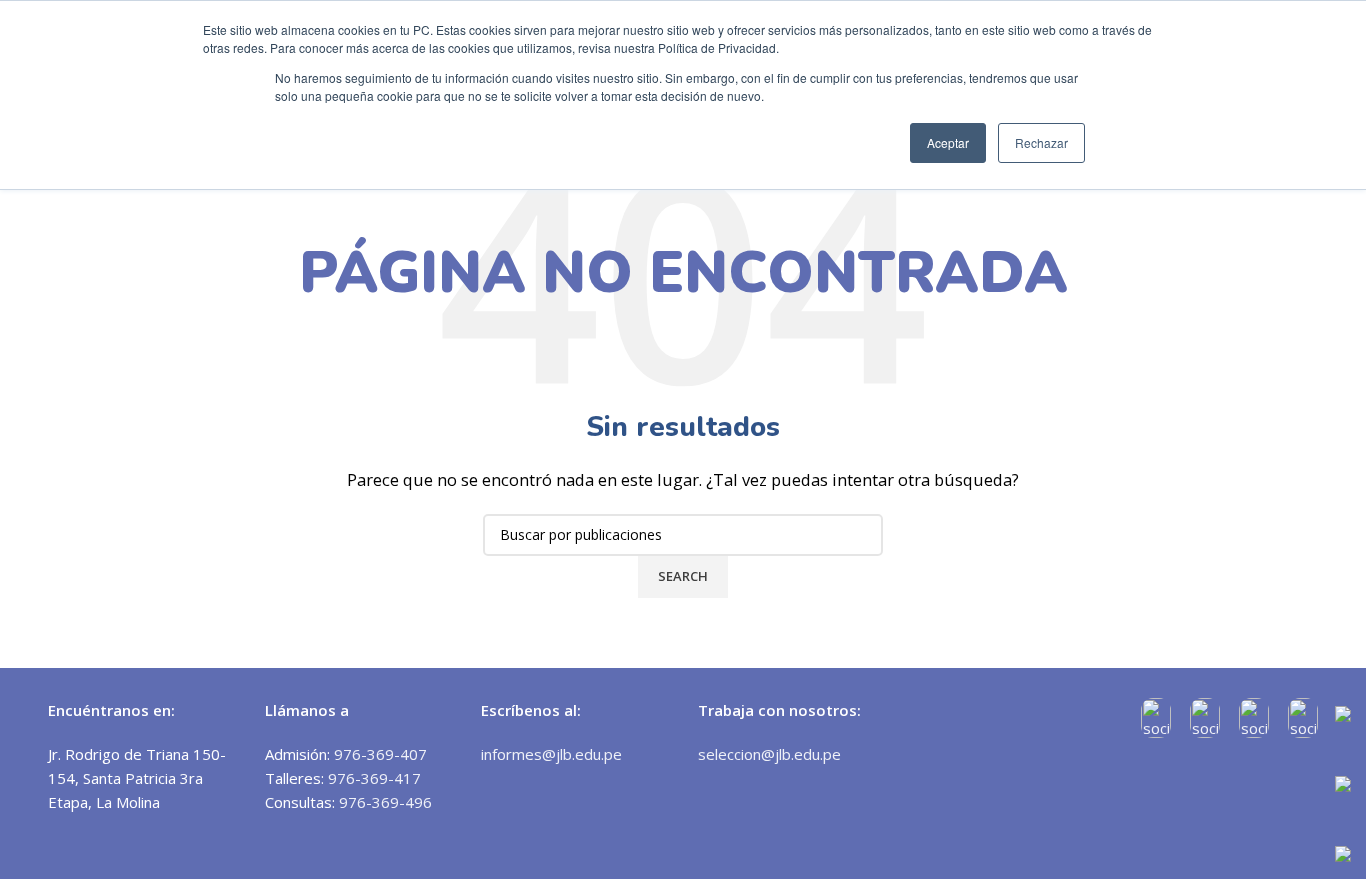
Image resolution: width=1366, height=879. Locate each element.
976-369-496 (385, 802)
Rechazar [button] (1041, 142)
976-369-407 (380, 754)
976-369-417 (374, 778)
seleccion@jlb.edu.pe (769, 754)
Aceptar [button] (948, 142)
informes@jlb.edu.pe (551, 754)
